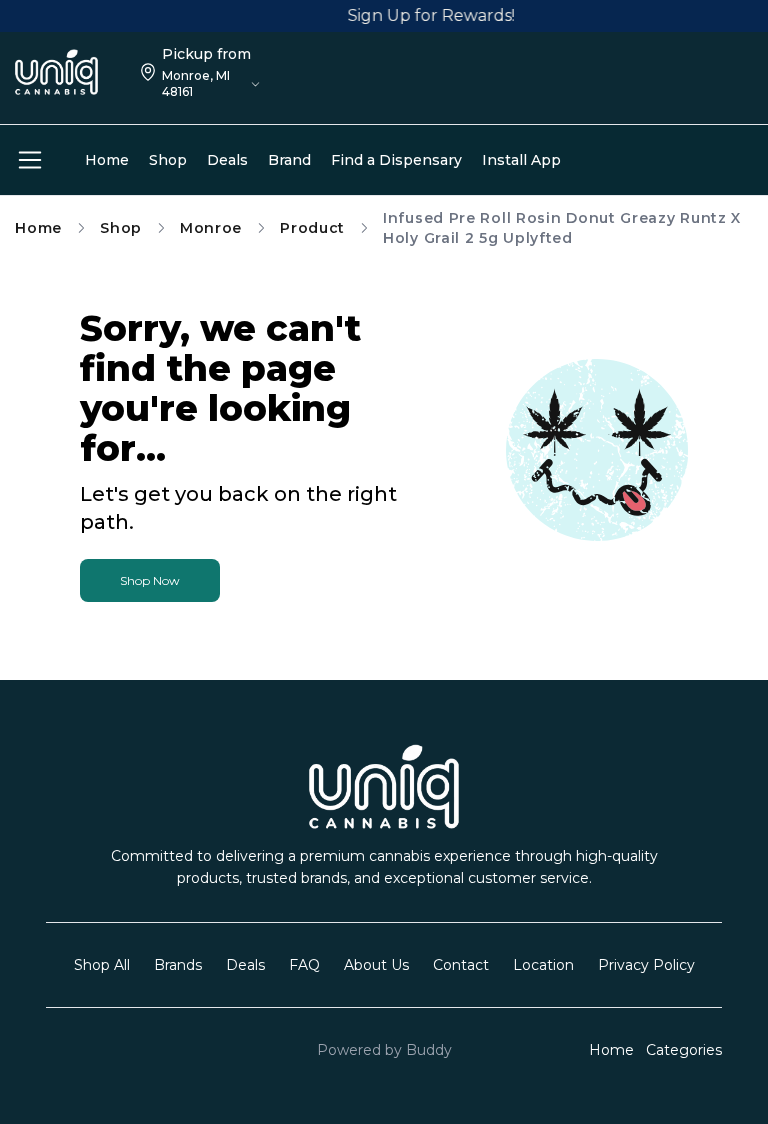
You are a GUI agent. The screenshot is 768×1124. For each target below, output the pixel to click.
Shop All (102, 965)
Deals (245, 965)
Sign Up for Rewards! (424, 15)
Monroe (211, 228)
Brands (178, 965)
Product (312, 228)
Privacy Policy (646, 965)
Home (38, 228)
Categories (684, 1050)
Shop (121, 228)
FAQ (304, 965)
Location (543, 965)
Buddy (429, 1050)
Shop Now (150, 580)
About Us (376, 965)
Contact (461, 965)
